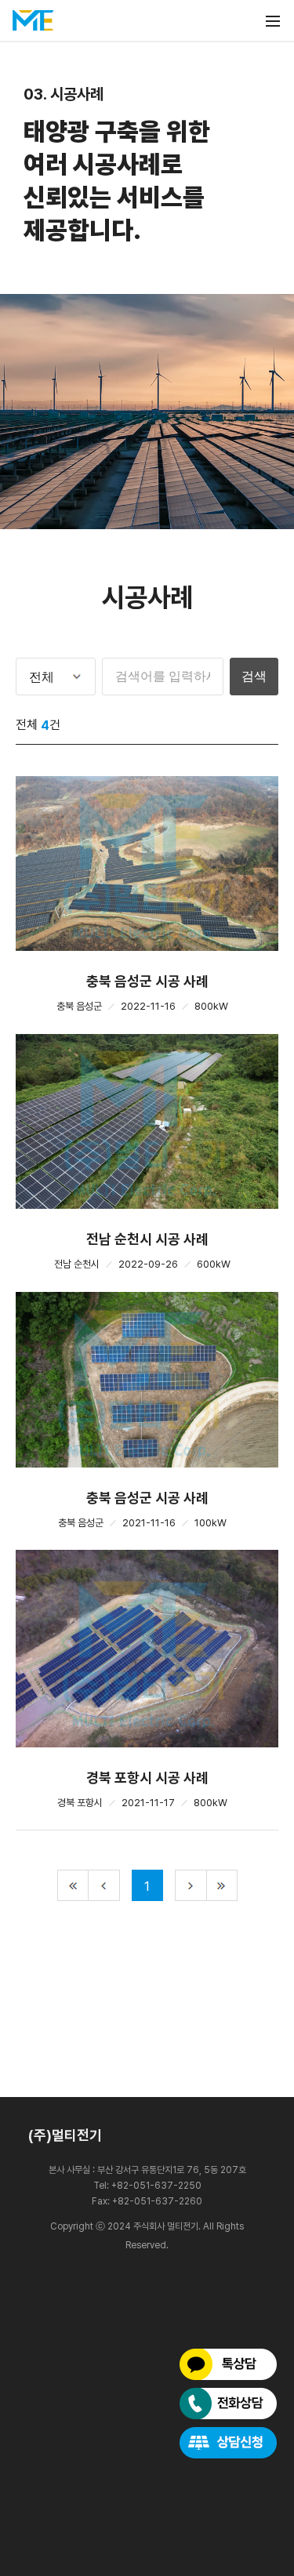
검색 (254, 676)
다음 (191, 1885)
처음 (73, 1885)
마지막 (222, 1885)
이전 (104, 1885)
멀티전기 (34, 20)
